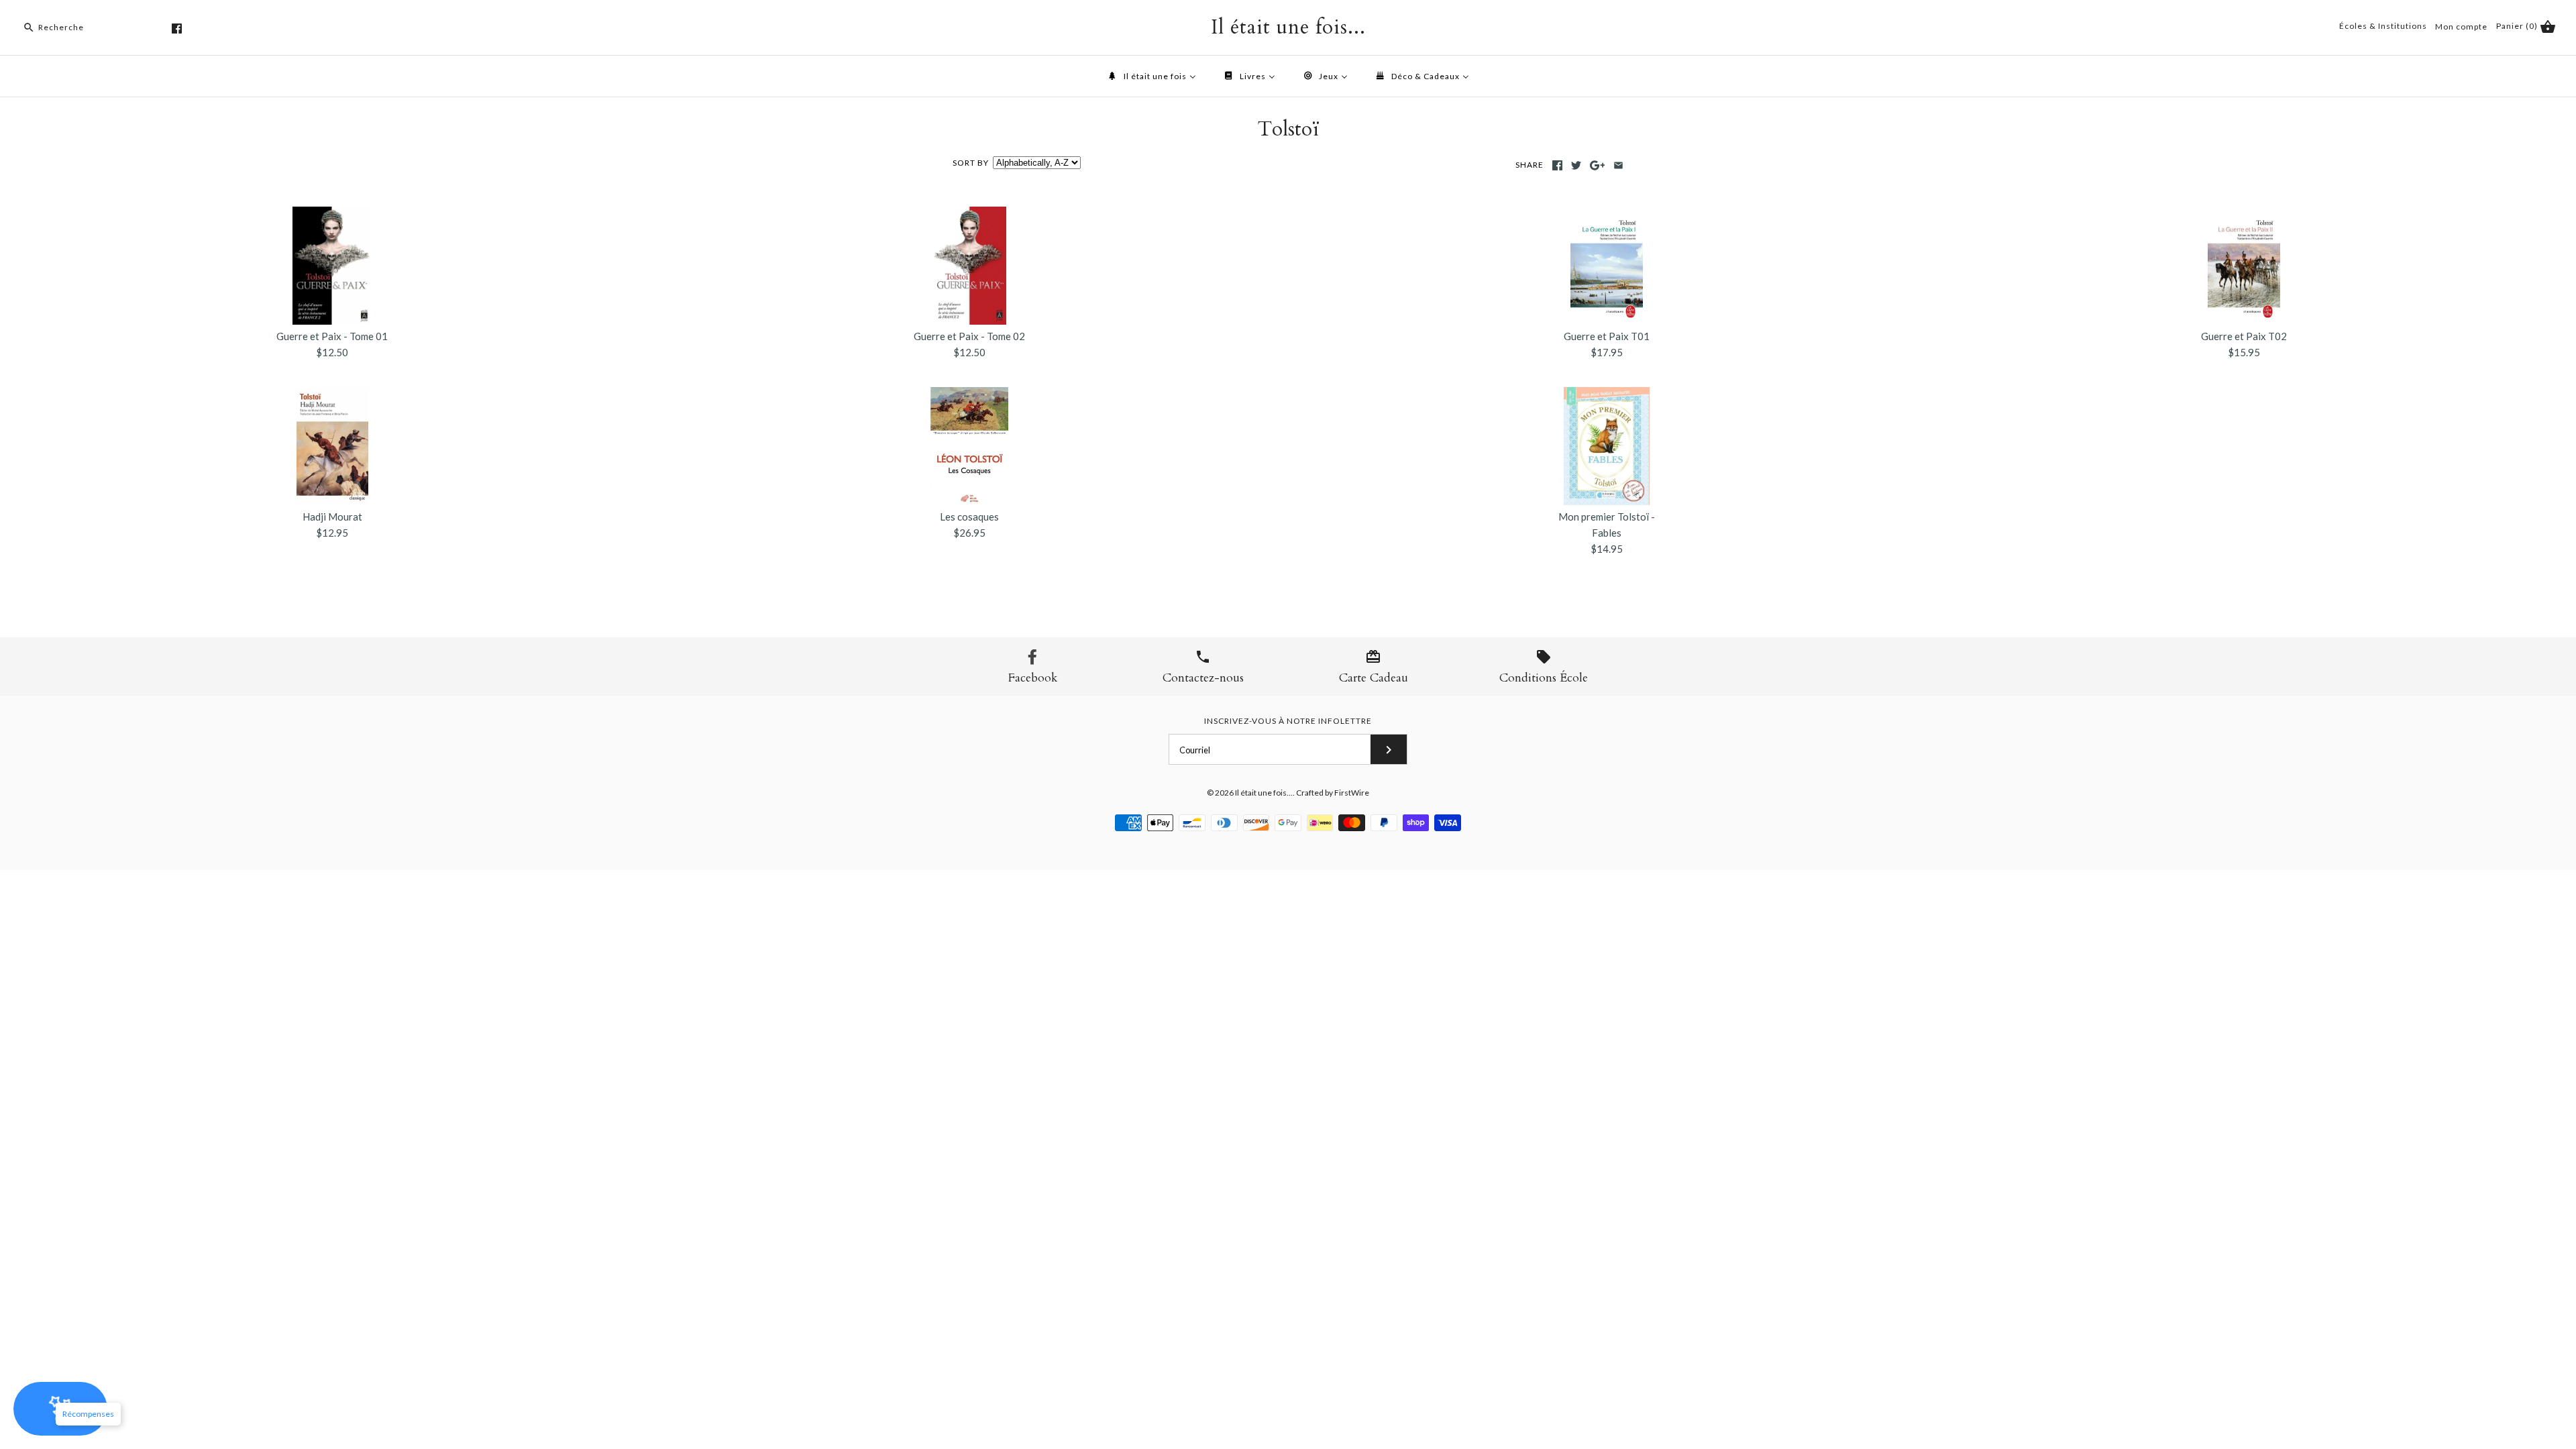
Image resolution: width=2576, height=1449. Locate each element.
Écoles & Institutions (2383, 26)
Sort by (971, 163)
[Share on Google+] (1598, 165)
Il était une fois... (1264, 793)
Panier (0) (2518, 26)
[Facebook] (177, 29)
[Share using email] (1618, 165)
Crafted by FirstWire (1333, 793)
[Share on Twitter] (1576, 165)
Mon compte (2461, 26)
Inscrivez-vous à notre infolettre (1288, 721)
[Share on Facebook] (1557, 165)
